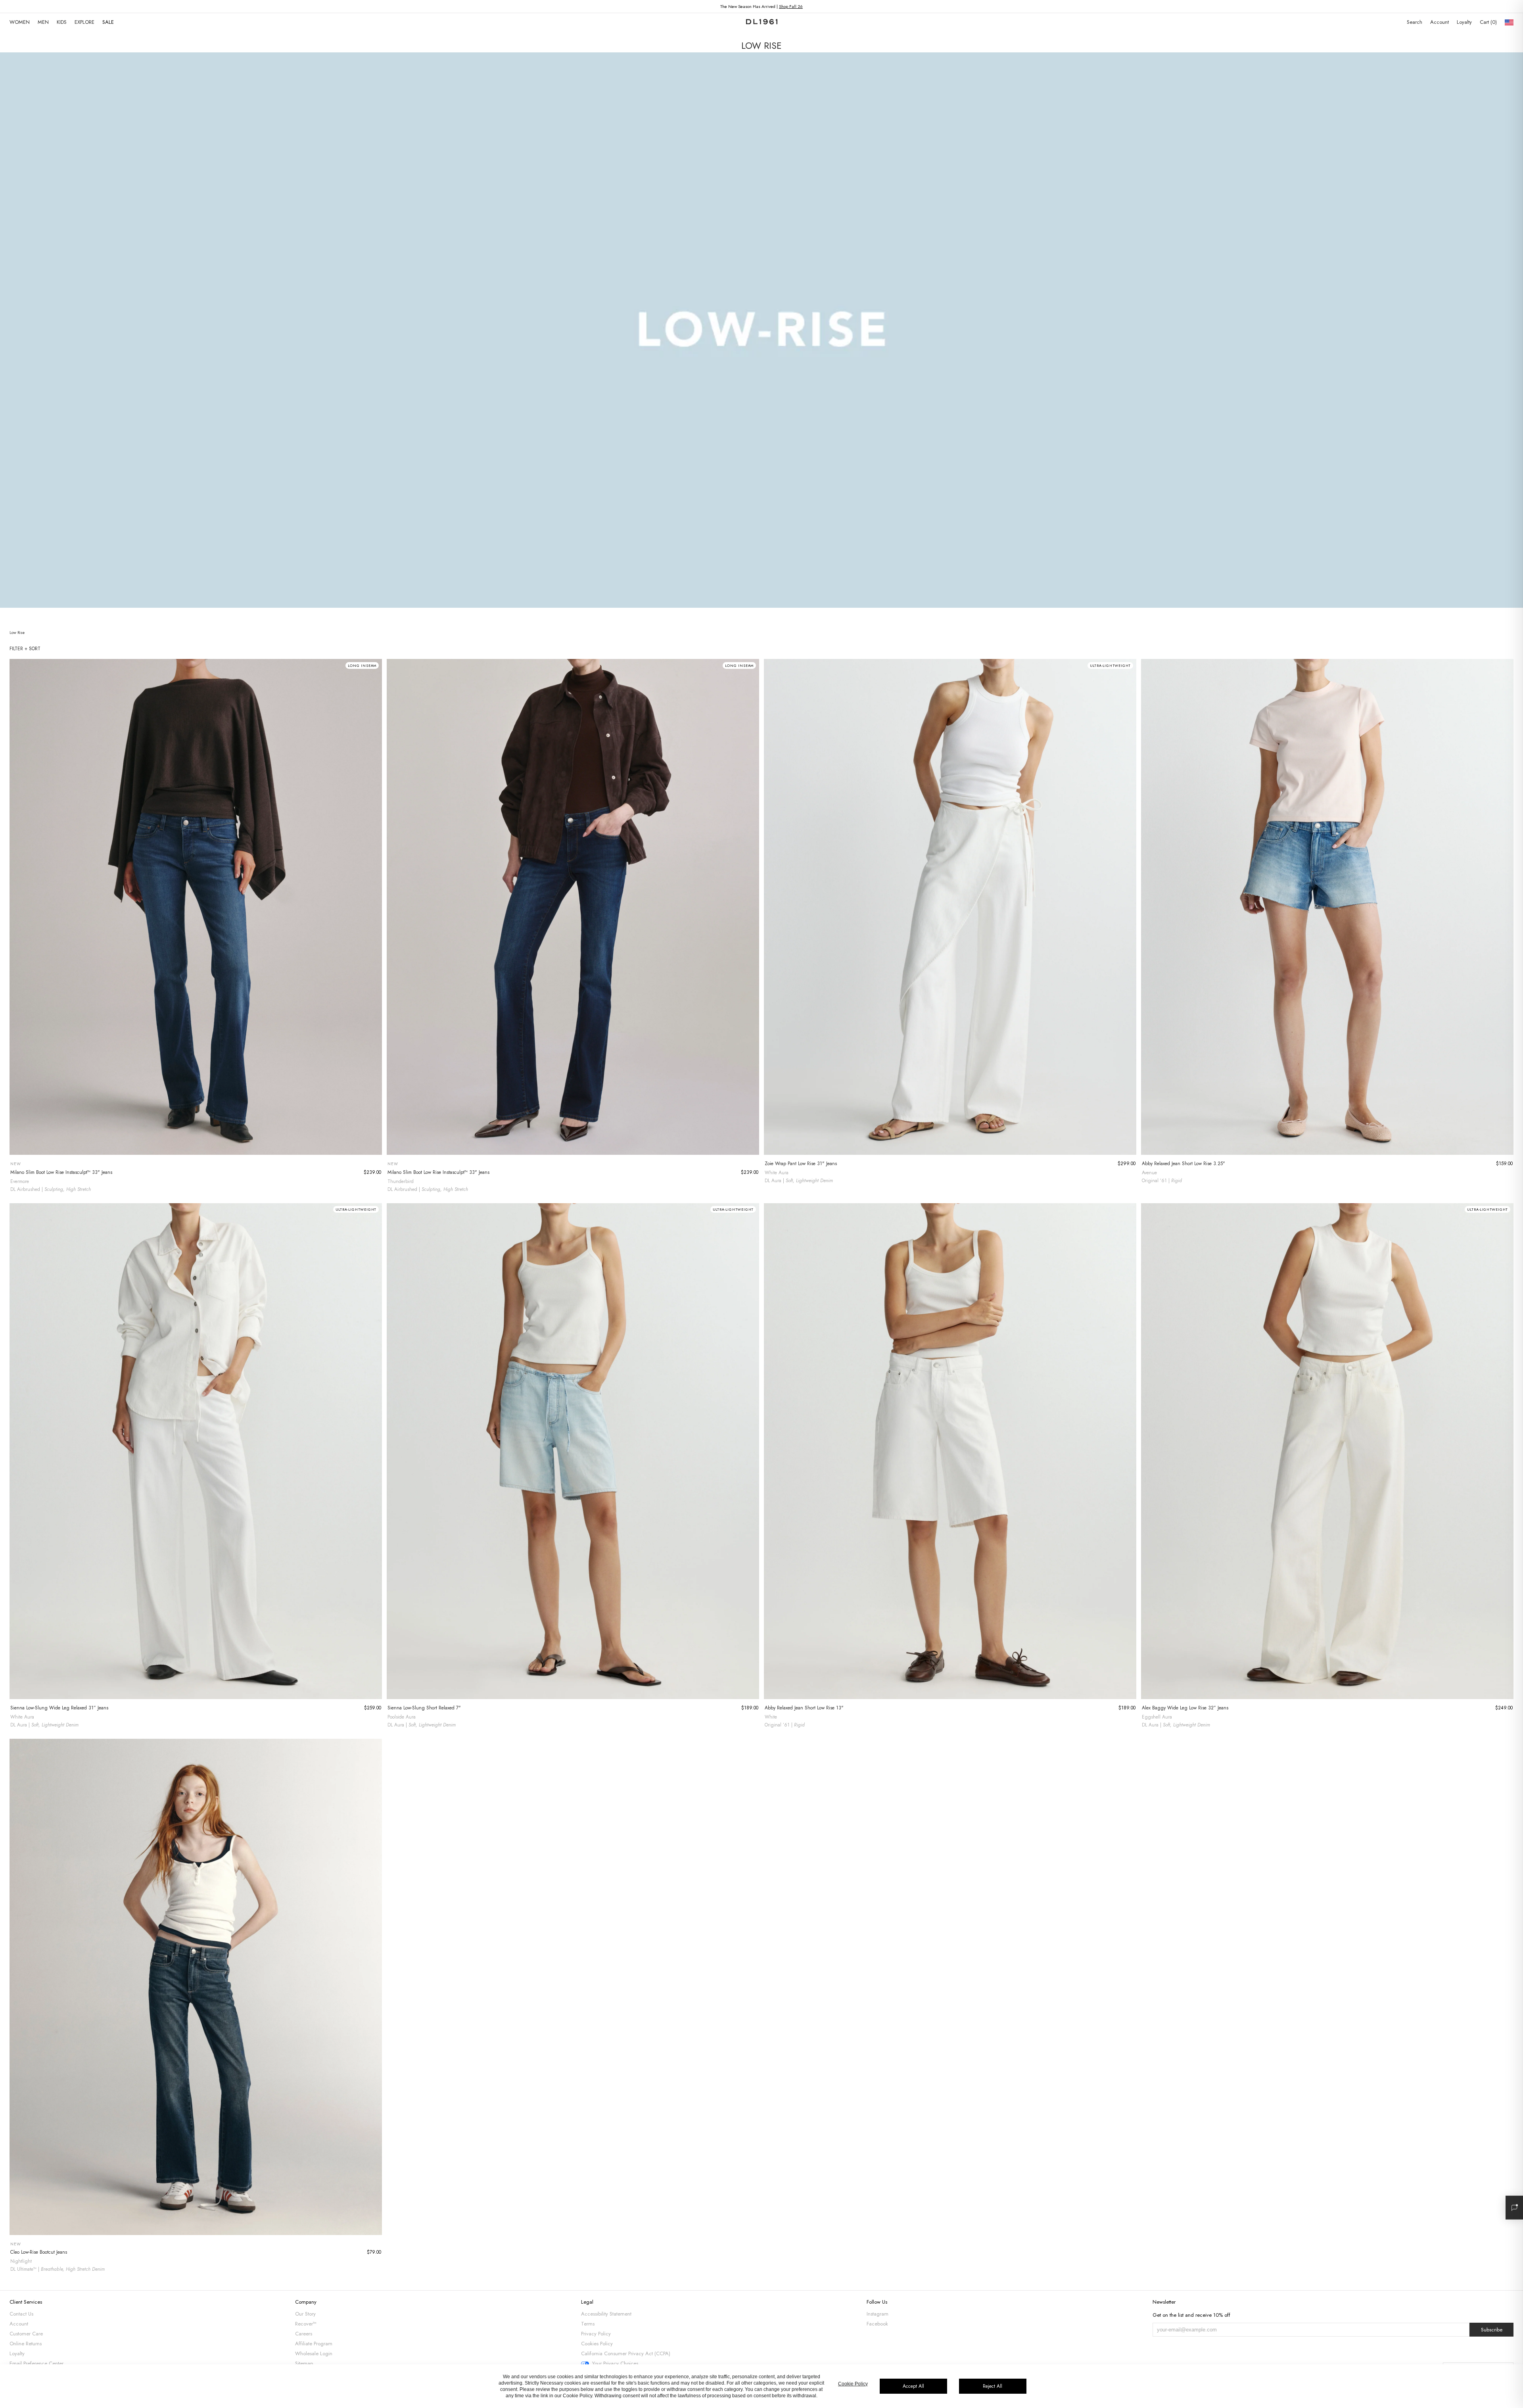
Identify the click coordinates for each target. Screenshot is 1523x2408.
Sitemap (304, 2363)
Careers (304, 2334)
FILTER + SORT (25, 649)
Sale (108, 22)
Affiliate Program (314, 2344)
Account (1440, 22)
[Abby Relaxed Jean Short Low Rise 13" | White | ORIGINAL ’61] (950, 1451)
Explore (84, 22)
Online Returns (26, 2344)
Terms (588, 2324)
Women (20, 22)
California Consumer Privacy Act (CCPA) (626, 2353)
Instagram (878, 2314)
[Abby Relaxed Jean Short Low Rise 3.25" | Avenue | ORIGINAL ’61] (1327, 907)
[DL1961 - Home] (762, 22)
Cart (1488, 22)
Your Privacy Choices (615, 2364)
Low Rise (17, 633)
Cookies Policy (597, 2344)
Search (1415, 22)
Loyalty (1464, 22)
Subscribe (1492, 2330)
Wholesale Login (314, 2353)
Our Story (305, 2314)
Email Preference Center (36, 2363)
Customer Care (26, 2334)
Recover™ (306, 2324)
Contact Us (21, 2314)
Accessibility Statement (606, 2314)
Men (43, 22)
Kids (62, 22)
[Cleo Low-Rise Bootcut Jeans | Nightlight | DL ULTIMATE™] (196, 1987)
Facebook (877, 2324)
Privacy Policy (596, 2334)
